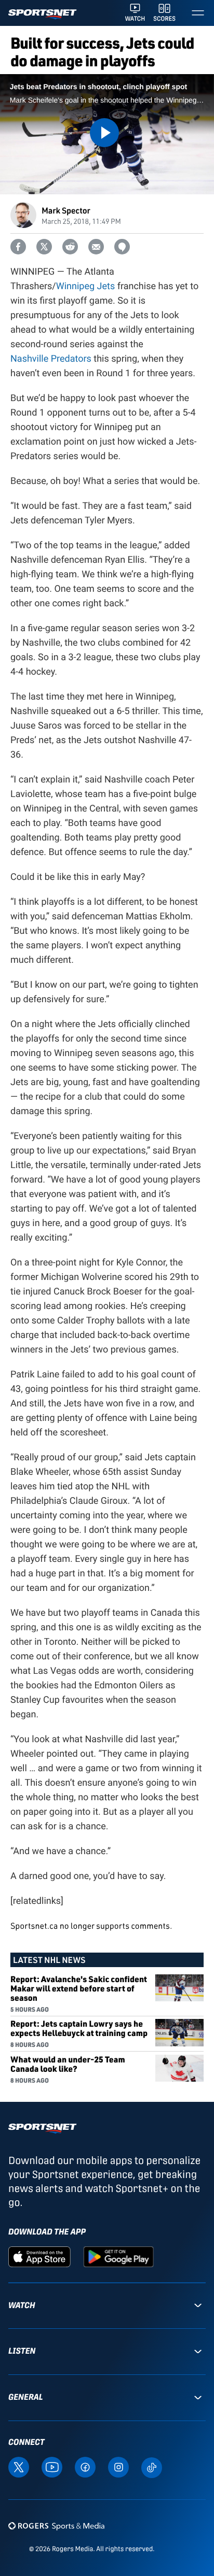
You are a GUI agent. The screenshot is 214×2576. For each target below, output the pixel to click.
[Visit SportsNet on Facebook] (85, 2466)
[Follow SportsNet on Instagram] (118, 2466)
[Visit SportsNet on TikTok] (152, 2467)
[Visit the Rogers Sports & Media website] (56, 2526)
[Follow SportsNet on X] (19, 2466)
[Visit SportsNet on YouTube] (52, 2466)
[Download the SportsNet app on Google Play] (118, 2256)
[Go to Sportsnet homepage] (42, 14)
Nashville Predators (51, 359)
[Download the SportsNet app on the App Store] (39, 2256)
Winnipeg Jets (85, 286)
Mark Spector (66, 210)
